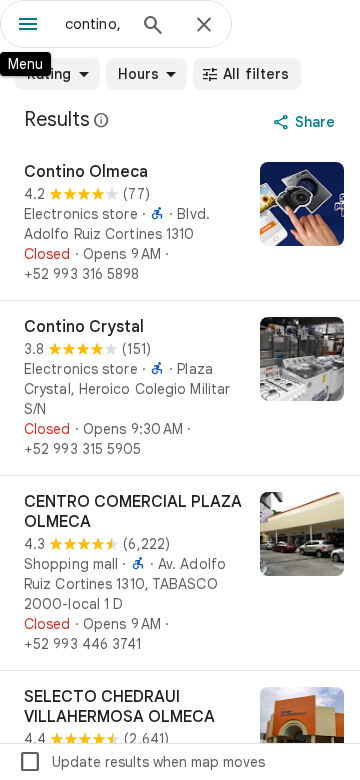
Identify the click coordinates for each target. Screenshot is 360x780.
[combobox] (95, 24)
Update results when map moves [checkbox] (141, 762)
